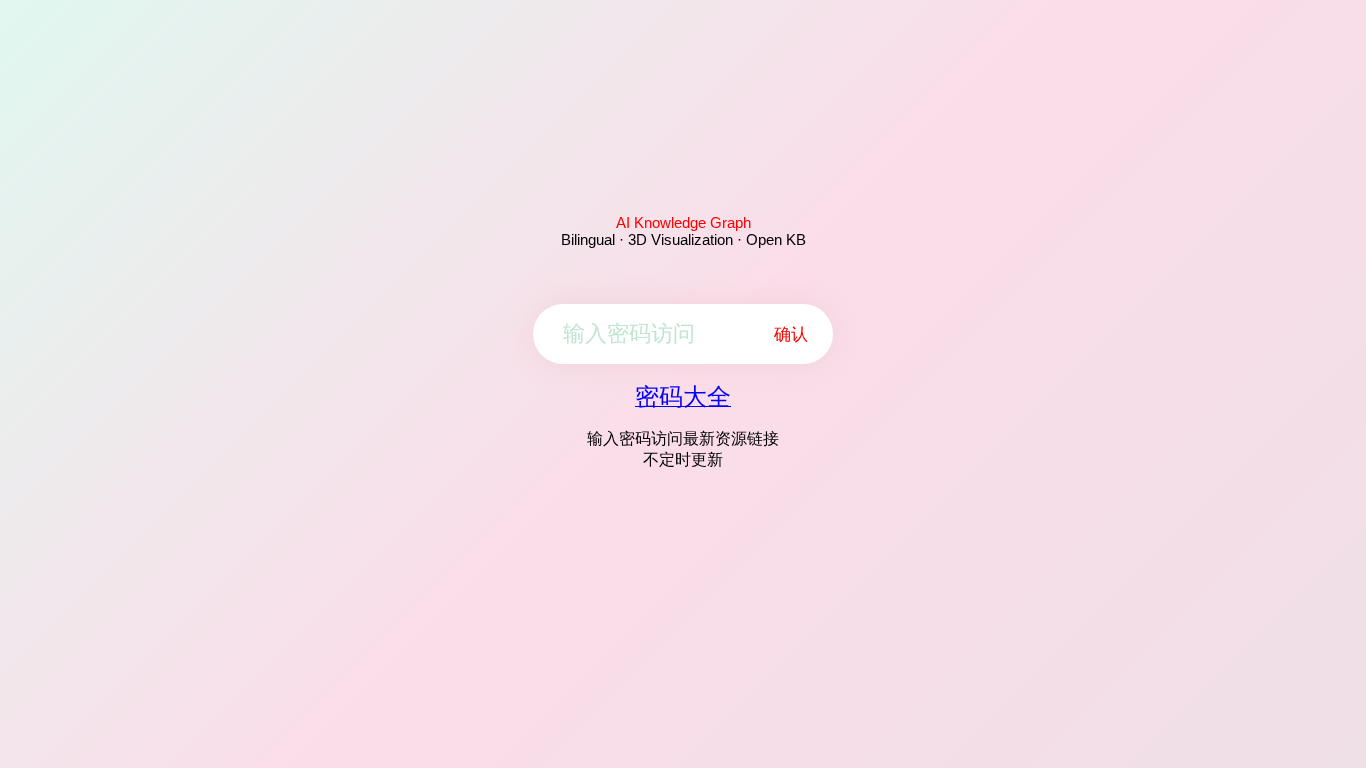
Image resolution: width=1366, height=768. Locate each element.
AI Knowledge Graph (683, 222)
